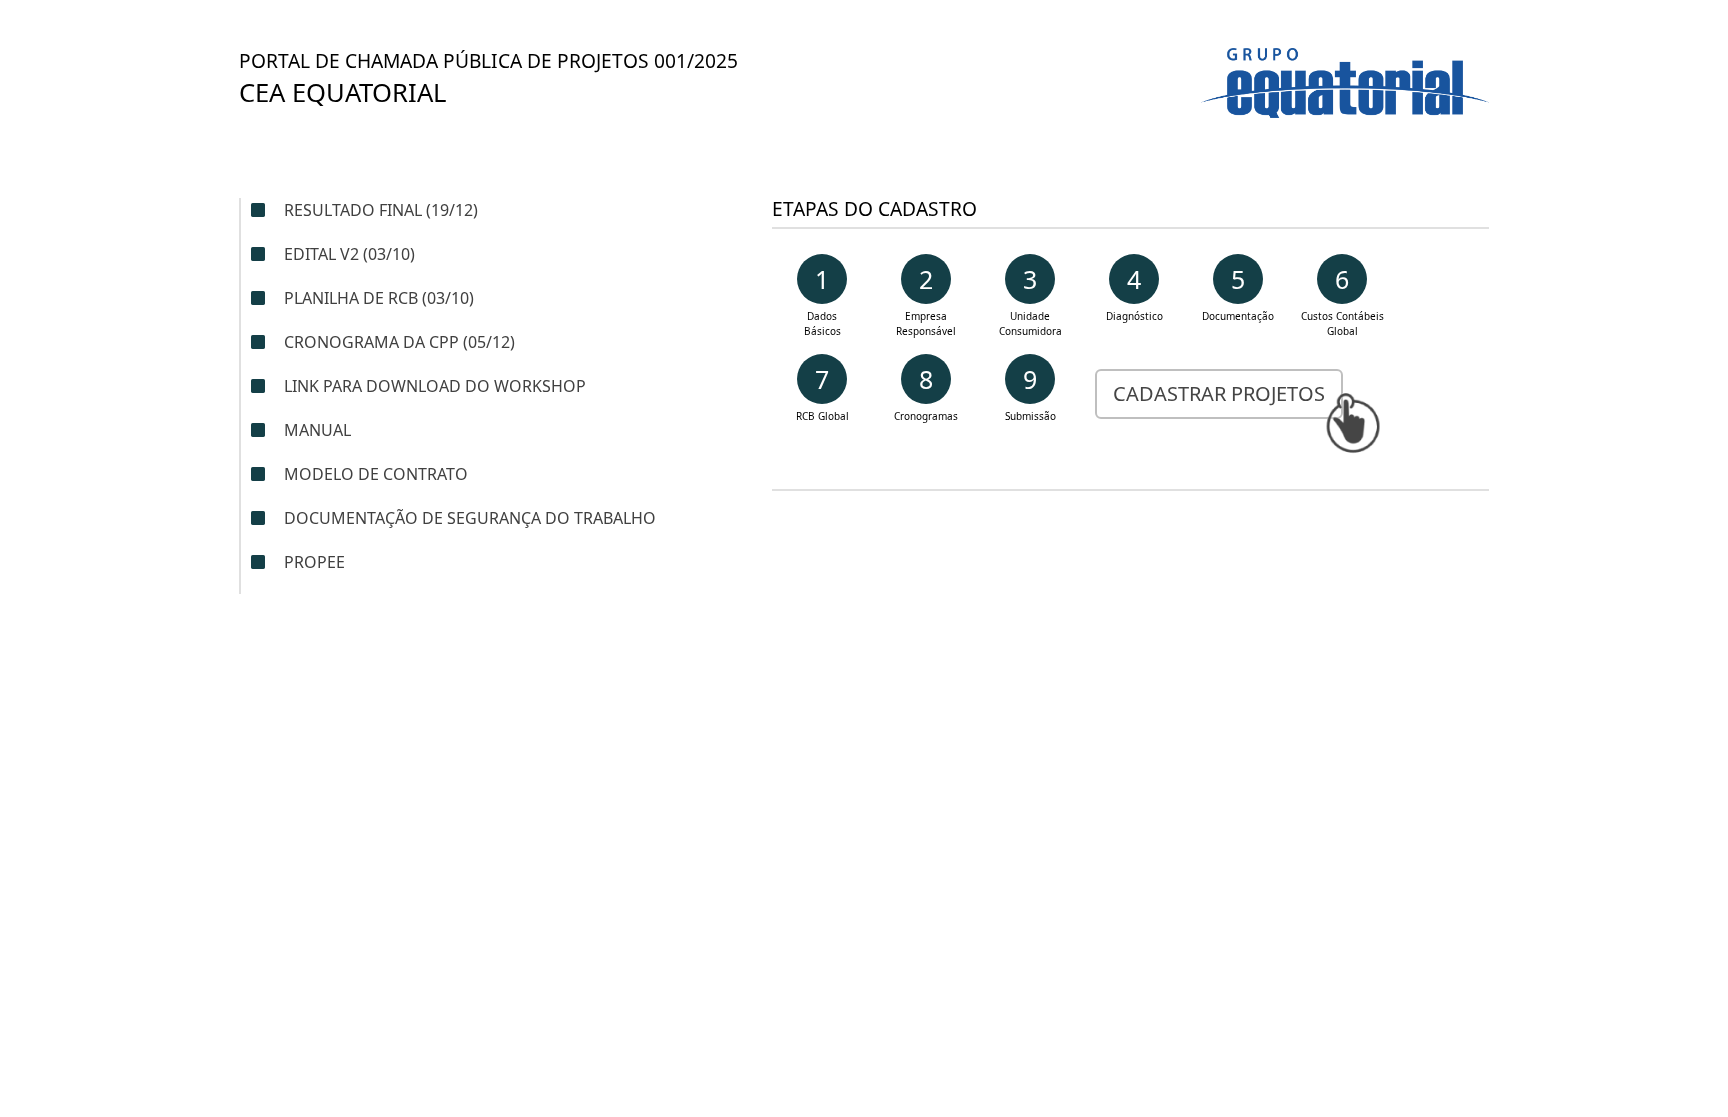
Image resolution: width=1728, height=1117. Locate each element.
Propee (312, 562)
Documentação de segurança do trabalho (470, 518)
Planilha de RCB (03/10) (379, 298)
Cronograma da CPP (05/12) (399, 342)
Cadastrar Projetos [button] (1219, 393)
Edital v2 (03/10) (349, 254)
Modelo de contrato (376, 474)
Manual (317, 430)
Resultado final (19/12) (381, 210)
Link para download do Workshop (435, 386)
